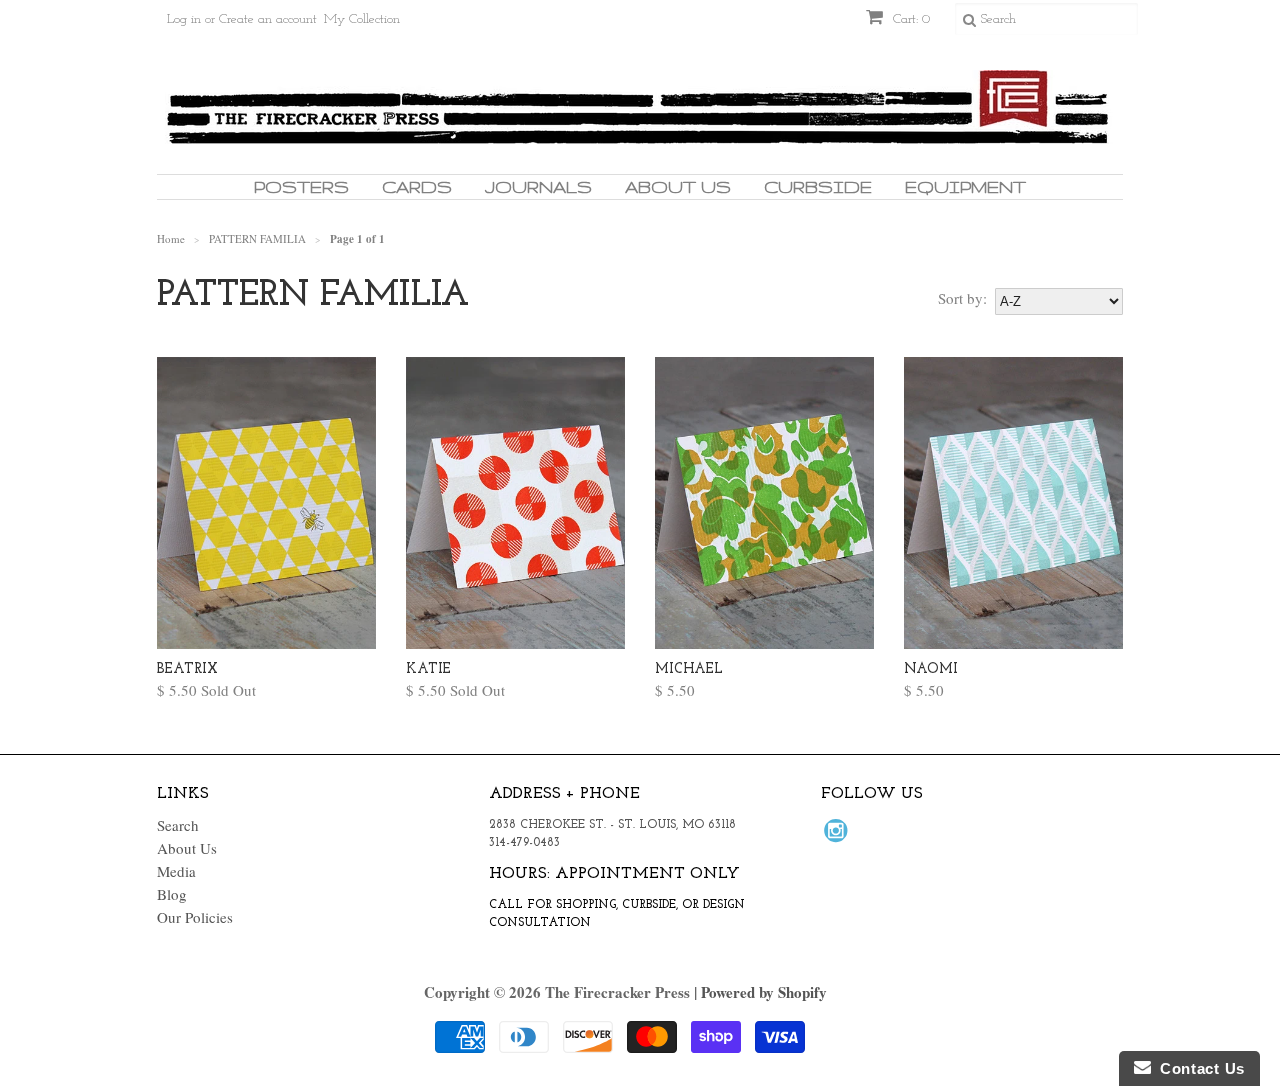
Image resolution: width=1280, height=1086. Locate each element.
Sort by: (962, 298)
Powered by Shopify (764, 992)
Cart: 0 (909, 19)
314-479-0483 (524, 843)
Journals (538, 186)
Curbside (818, 186)
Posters (301, 186)
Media (176, 871)
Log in (184, 19)
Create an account (268, 19)
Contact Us (1198, 1068)
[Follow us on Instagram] (839, 836)
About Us (678, 186)
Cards (417, 186)
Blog (172, 894)
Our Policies (195, 917)
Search (178, 825)
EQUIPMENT (965, 186)
